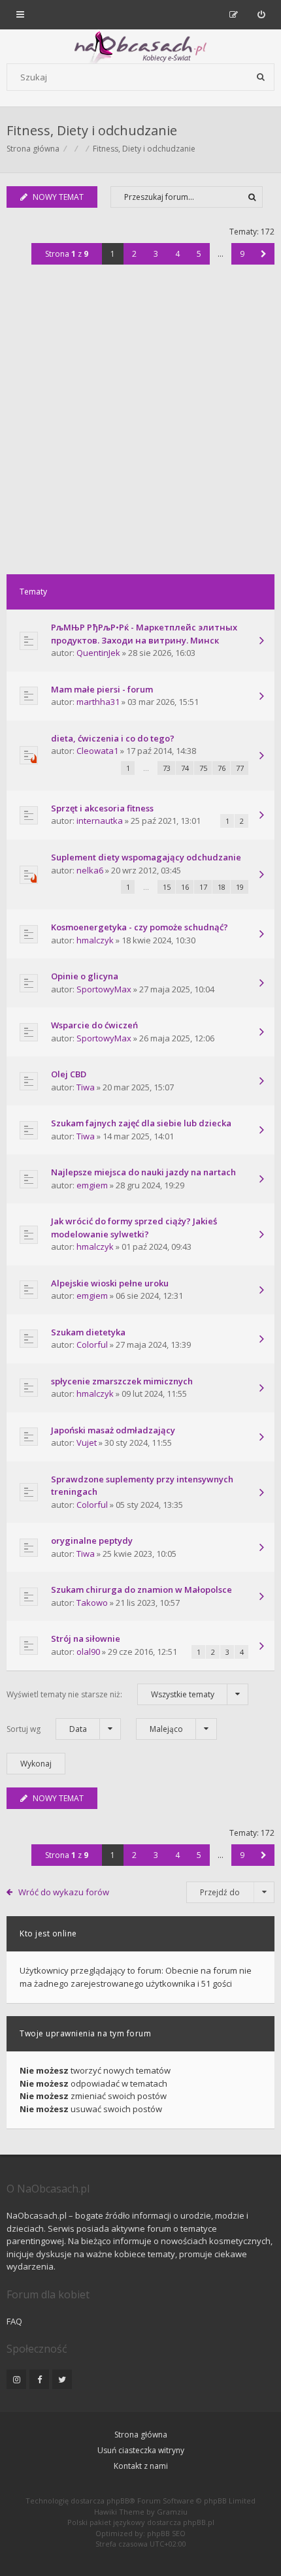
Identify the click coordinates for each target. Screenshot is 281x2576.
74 (185, 768)
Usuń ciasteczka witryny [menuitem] (141, 2450)
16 (185, 887)
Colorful (92, 1345)
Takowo (92, 1603)
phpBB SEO (166, 2533)
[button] (264, 254)
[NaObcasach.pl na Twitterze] (62, 2379)
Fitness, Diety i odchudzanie (92, 130)
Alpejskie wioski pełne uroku (110, 1283)
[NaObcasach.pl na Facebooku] (39, 2379)
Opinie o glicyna (85, 976)
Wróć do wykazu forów (64, 1892)
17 (203, 887)
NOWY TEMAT (58, 197)
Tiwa (86, 1087)
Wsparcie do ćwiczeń (94, 1025)
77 (240, 768)
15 (167, 887)
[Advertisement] (140, 427)
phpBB (118, 2501)
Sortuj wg (47, 1729)
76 (222, 768)
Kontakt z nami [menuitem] (141, 2466)
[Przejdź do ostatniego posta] (261, 642)
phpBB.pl (199, 2522)
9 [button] (242, 254)
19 (240, 887)
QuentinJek (98, 653)
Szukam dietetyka (88, 1332)
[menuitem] (261, 14)
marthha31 (98, 702)
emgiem (92, 1185)
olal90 (88, 1652)
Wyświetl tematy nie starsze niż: (110, 1694)
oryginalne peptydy (92, 1541)
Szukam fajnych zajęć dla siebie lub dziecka (141, 1123)
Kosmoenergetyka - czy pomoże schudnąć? (140, 927)
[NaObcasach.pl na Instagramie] (16, 2379)
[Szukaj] (261, 77)
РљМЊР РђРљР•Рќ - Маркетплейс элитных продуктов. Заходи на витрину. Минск (144, 634)
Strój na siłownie (86, 1639)
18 (222, 887)
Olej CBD (69, 1074)
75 (203, 768)
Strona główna (141, 2435)
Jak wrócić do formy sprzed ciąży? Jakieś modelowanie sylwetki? (134, 1228)
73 (167, 768)
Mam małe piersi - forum (102, 689)
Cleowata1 (97, 751)
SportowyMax (104, 989)
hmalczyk (95, 940)
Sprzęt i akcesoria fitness (102, 808)
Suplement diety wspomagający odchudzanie (146, 857)
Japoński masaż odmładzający (113, 1430)
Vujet (87, 1443)
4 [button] (177, 254)
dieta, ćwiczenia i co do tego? (113, 738)
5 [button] (199, 254)
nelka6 (90, 870)
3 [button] (156, 254)
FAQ (14, 2321)
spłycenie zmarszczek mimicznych (122, 1381)
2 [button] (134, 254)
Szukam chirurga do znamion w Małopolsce (141, 1590)
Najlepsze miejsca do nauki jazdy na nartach (143, 1172)
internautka (100, 821)
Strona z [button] (67, 254)
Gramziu (172, 2512)
